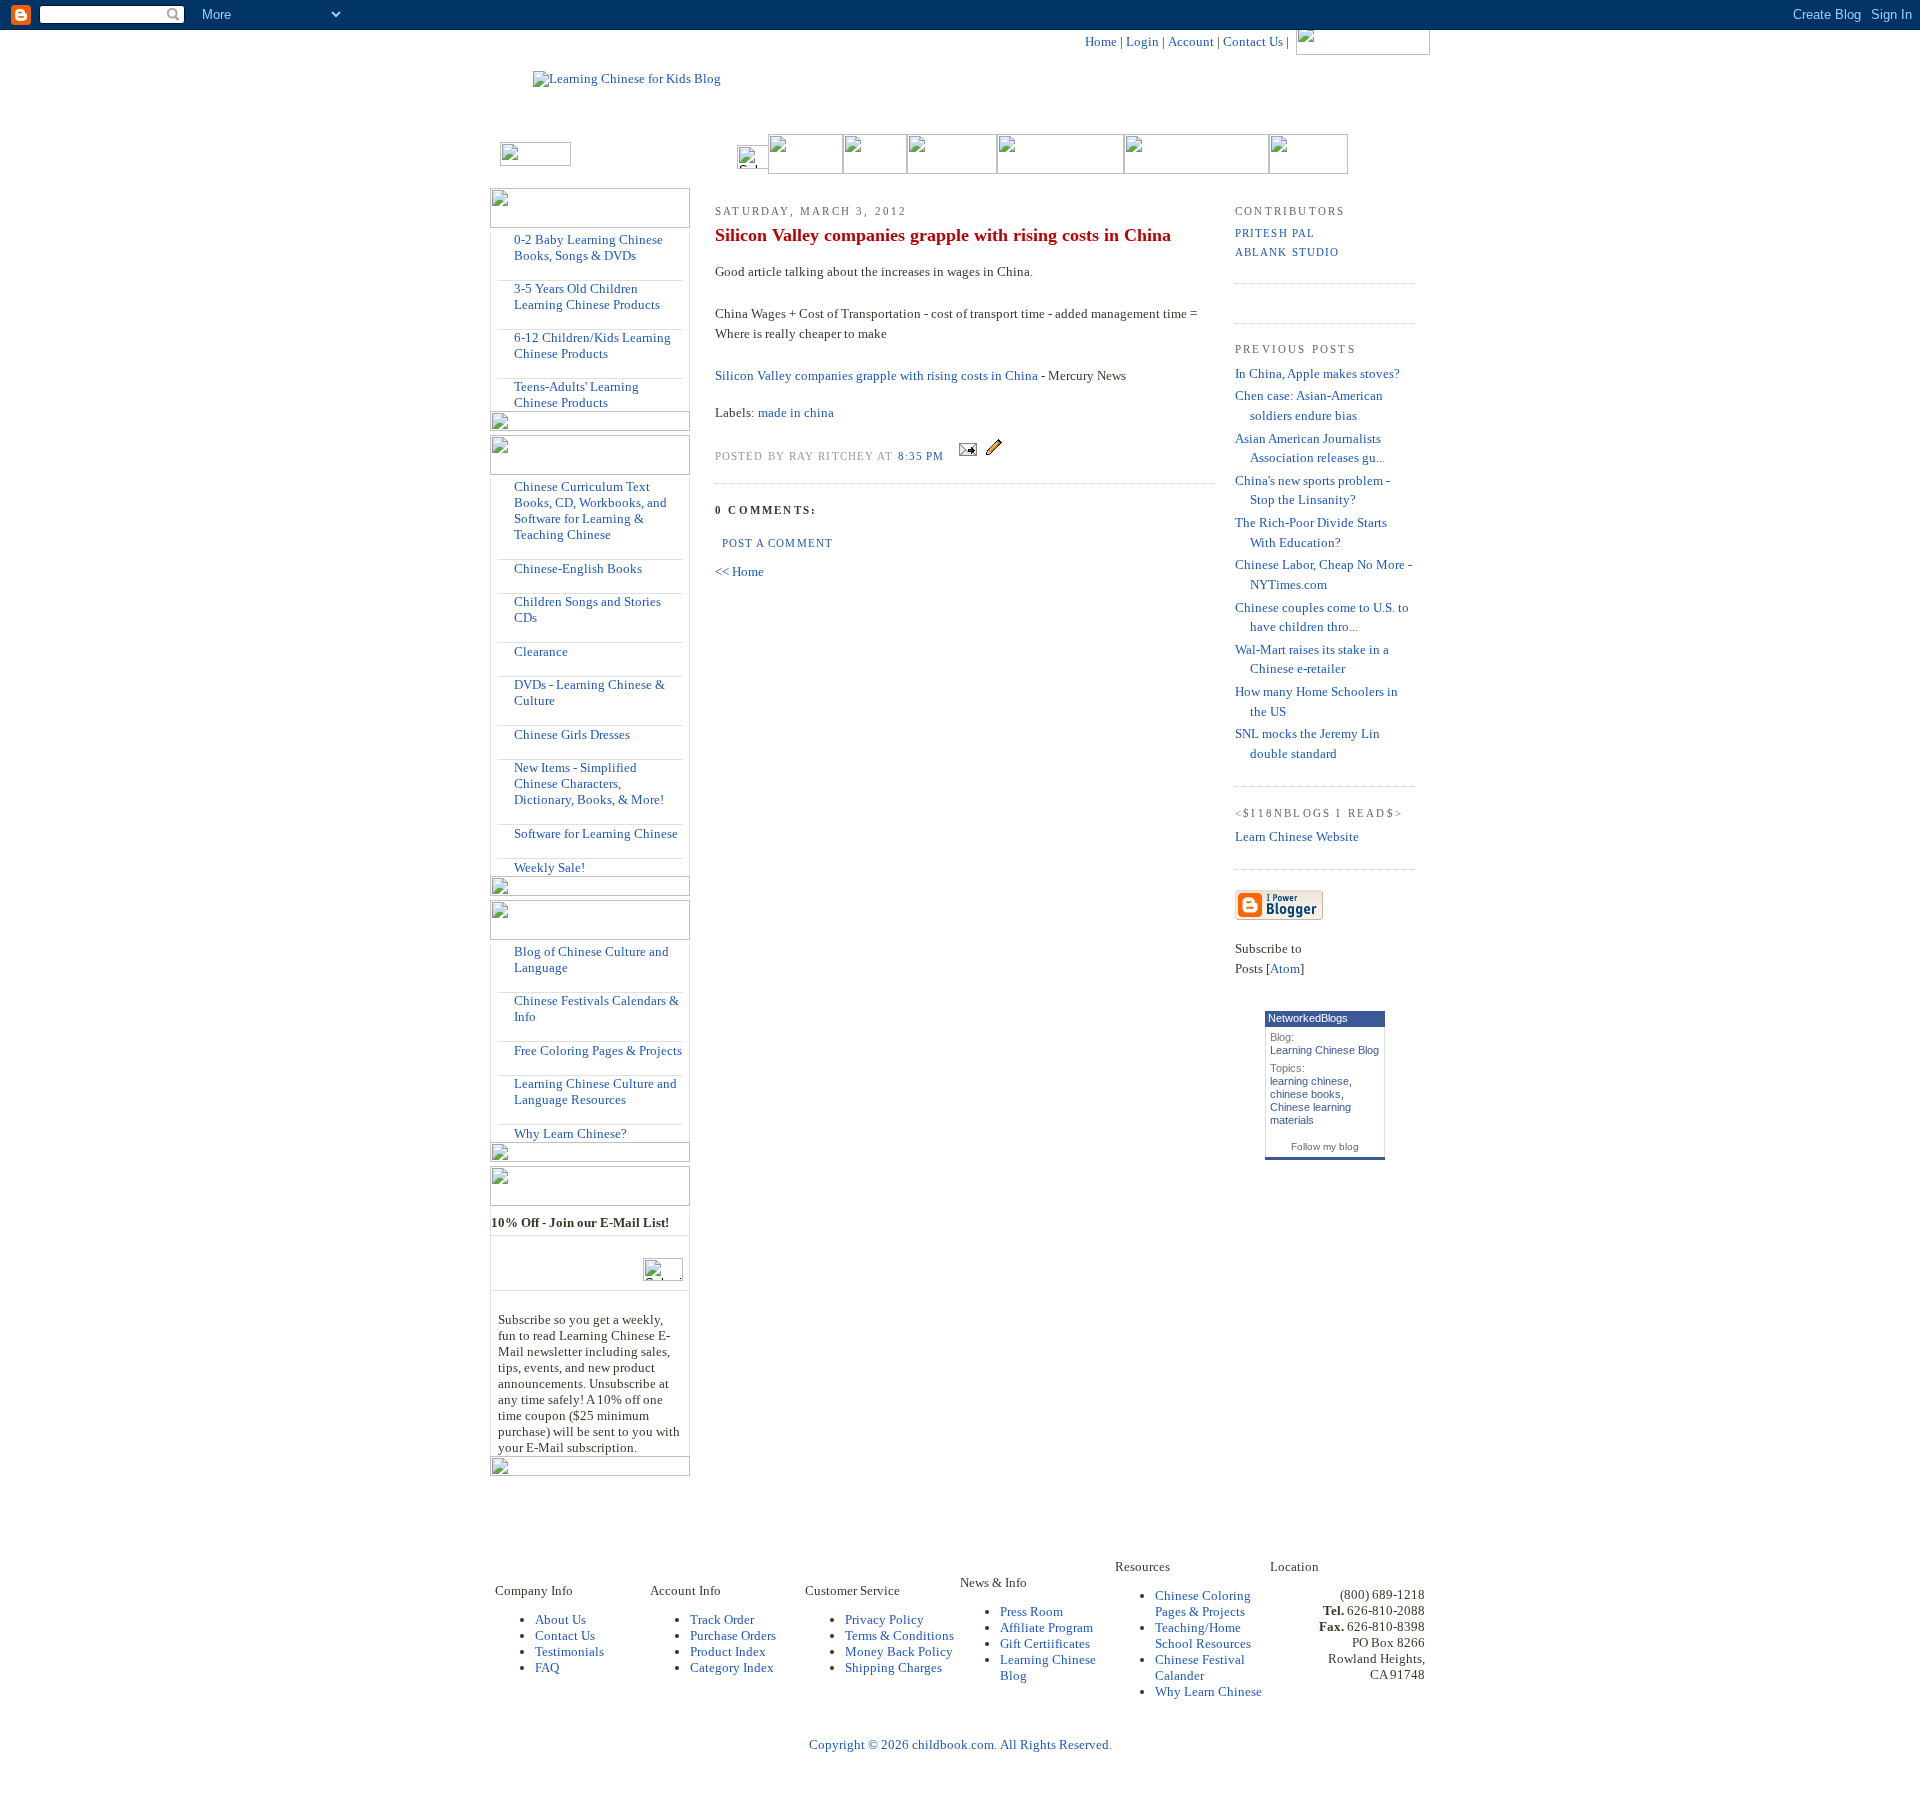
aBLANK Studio (1287, 252)
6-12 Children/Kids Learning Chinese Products (592, 345)
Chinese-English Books (578, 568)
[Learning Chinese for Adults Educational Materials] (506, 386)
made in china (796, 412)
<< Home (739, 571)
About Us (560, 1619)
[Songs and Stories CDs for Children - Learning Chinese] (506, 601)
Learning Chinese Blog (1324, 1050)
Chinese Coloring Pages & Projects (1203, 1603)
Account (1191, 41)
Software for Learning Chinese (596, 833)
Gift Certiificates (1045, 1643)
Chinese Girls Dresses (572, 734)
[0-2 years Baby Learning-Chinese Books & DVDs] (506, 239)
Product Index (728, 1651)
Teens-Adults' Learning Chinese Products (576, 394)
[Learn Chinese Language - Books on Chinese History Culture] (506, 567)
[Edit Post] (994, 455)
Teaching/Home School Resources (1203, 1635)
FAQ (547, 1667)
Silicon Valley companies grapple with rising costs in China (876, 375)
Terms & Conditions (899, 1635)
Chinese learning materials (1310, 1113)
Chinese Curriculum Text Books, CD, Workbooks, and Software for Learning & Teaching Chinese (590, 510)
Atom (1285, 968)
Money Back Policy (899, 1651)
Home (1101, 41)
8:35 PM (923, 456)
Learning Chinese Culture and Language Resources (595, 1091)
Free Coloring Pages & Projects (598, 1050)
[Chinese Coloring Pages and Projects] (506, 1049)
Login (1142, 41)
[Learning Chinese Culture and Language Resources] (506, 1083)
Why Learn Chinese (1208, 1691)
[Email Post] (968, 455)
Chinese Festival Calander (1200, 1667)
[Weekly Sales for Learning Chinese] (506, 866)
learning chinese (1309, 1081)
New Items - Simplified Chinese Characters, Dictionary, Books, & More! (589, 783)
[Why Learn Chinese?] (506, 1132)
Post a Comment (777, 543)
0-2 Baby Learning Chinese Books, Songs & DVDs (588, 247)
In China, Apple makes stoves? (1317, 373)
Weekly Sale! (549, 867)
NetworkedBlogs (1308, 1018)
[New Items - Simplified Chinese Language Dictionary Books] (506, 767)
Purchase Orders (733, 1635)
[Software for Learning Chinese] (506, 832)
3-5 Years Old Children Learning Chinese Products (587, 296)
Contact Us (1253, 41)
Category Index (732, 1667)
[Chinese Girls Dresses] (506, 733)
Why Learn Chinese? (570, 1133)
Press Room (1031, 1611)
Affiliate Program (1046, 1627)
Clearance (541, 651)
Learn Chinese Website (1297, 836)
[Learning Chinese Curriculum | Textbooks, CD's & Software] (506, 486)
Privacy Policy (884, 1619)
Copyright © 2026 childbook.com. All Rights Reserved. (960, 1744)
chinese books (1305, 1094)
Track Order (722, 1619)
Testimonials (569, 1651)
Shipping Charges (893, 1667)
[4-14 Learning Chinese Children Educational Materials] (506, 337)
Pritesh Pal (1275, 233)
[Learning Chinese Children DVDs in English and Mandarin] (506, 684)
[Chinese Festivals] (506, 1000)
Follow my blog (1325, 1146)
